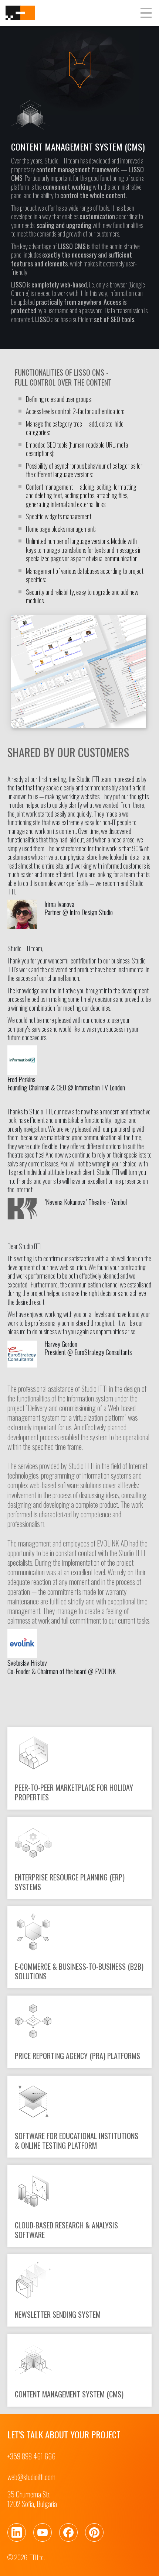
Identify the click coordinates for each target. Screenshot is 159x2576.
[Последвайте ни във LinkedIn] (17, 2532)
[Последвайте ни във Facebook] (68, 2532)
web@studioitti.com (31, 2477)
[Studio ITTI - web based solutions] (20, 13)
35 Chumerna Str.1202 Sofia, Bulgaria (32, 2499)
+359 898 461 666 (31, 2456)
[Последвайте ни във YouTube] (43, 2532)
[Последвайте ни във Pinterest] (94, 2532)
